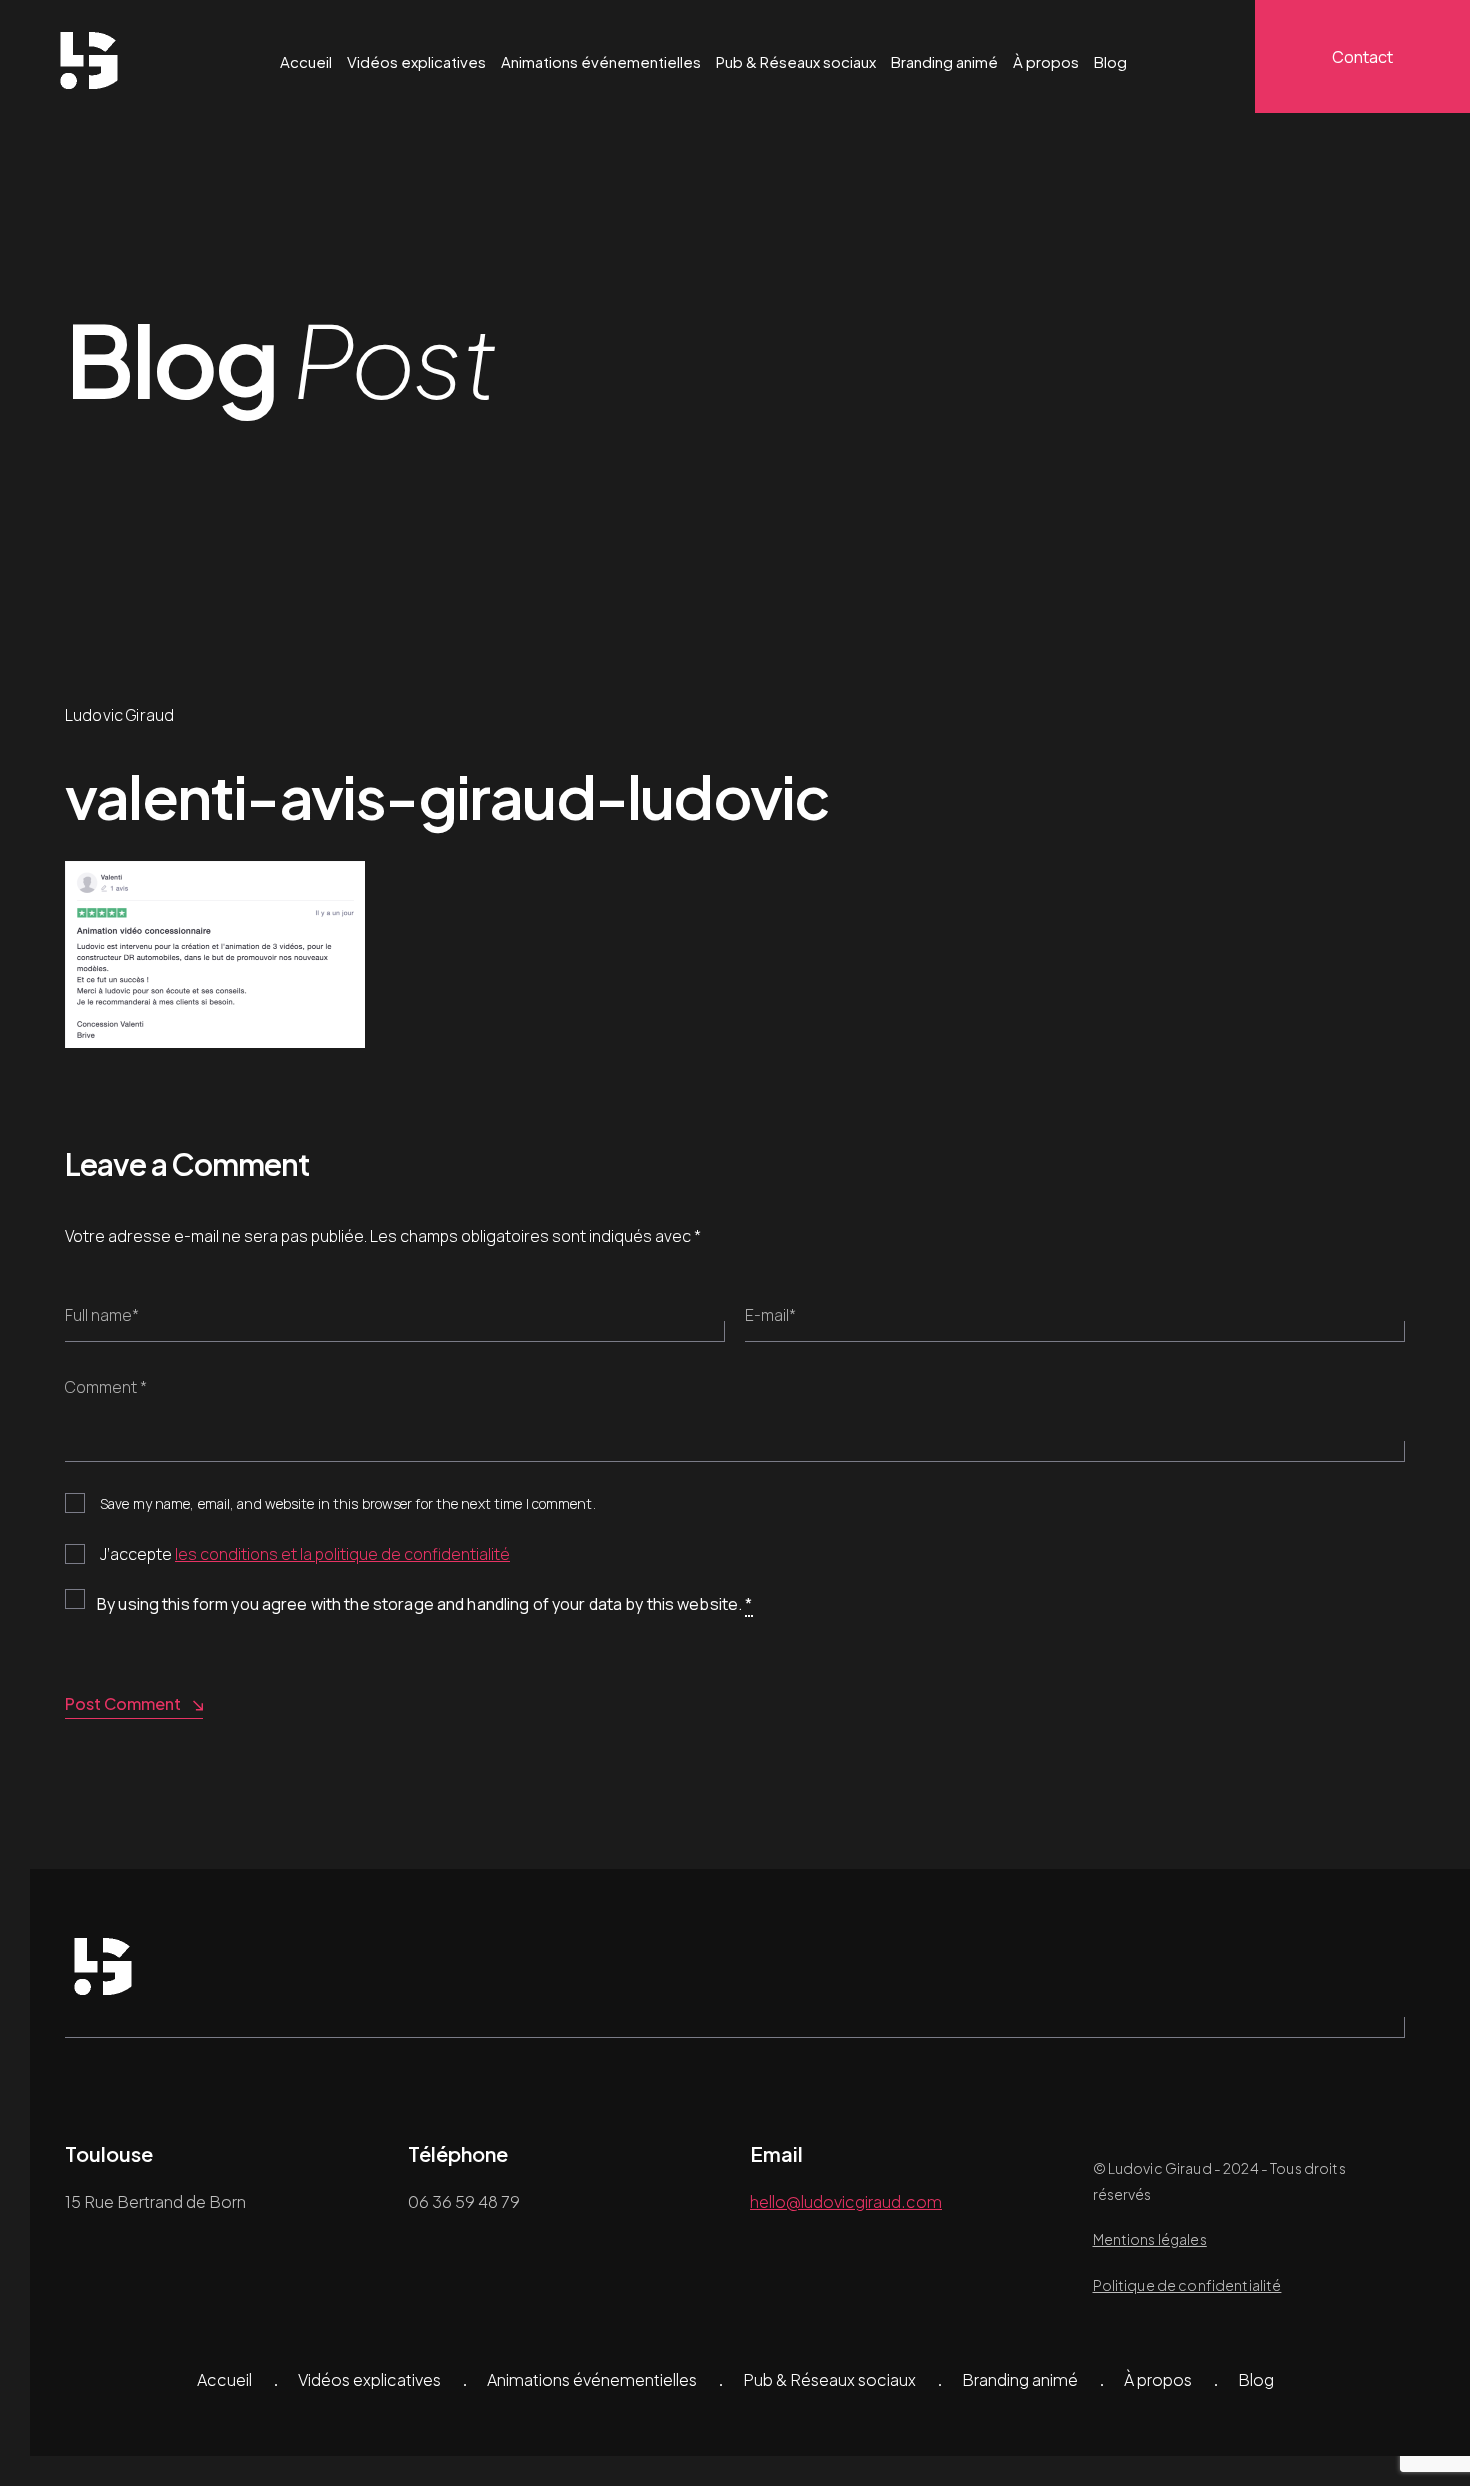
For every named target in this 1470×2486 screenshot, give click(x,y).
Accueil (306, 61)
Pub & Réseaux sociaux (796, 61)
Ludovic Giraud (119, 715)
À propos (1046, 61)
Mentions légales (1150, 2239)
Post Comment (123, 1703)
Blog (1110, 61)
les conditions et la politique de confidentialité (342, 1554)
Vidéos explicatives (416, 61)
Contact (1362, 57)
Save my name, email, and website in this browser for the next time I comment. (348, 1503)
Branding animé (944, 61)
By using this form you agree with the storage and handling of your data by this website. (425, 1604)
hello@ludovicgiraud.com (846, 2201)
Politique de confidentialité (1187, 2285)
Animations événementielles (601, 61)
